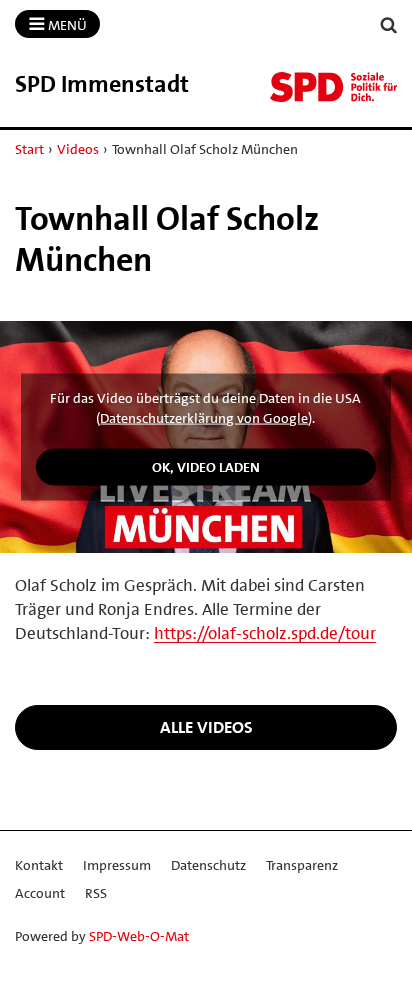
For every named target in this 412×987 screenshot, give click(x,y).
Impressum (117, 865)
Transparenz (302, 865)
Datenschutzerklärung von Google (204, 417)
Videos (78, 149)
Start (29, 149)
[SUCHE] (389, 25)
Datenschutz (208, 865)
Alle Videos (206, 727)
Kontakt (39, 865)
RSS (96, 893)
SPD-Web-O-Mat (139, 936)
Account (40, 893)
